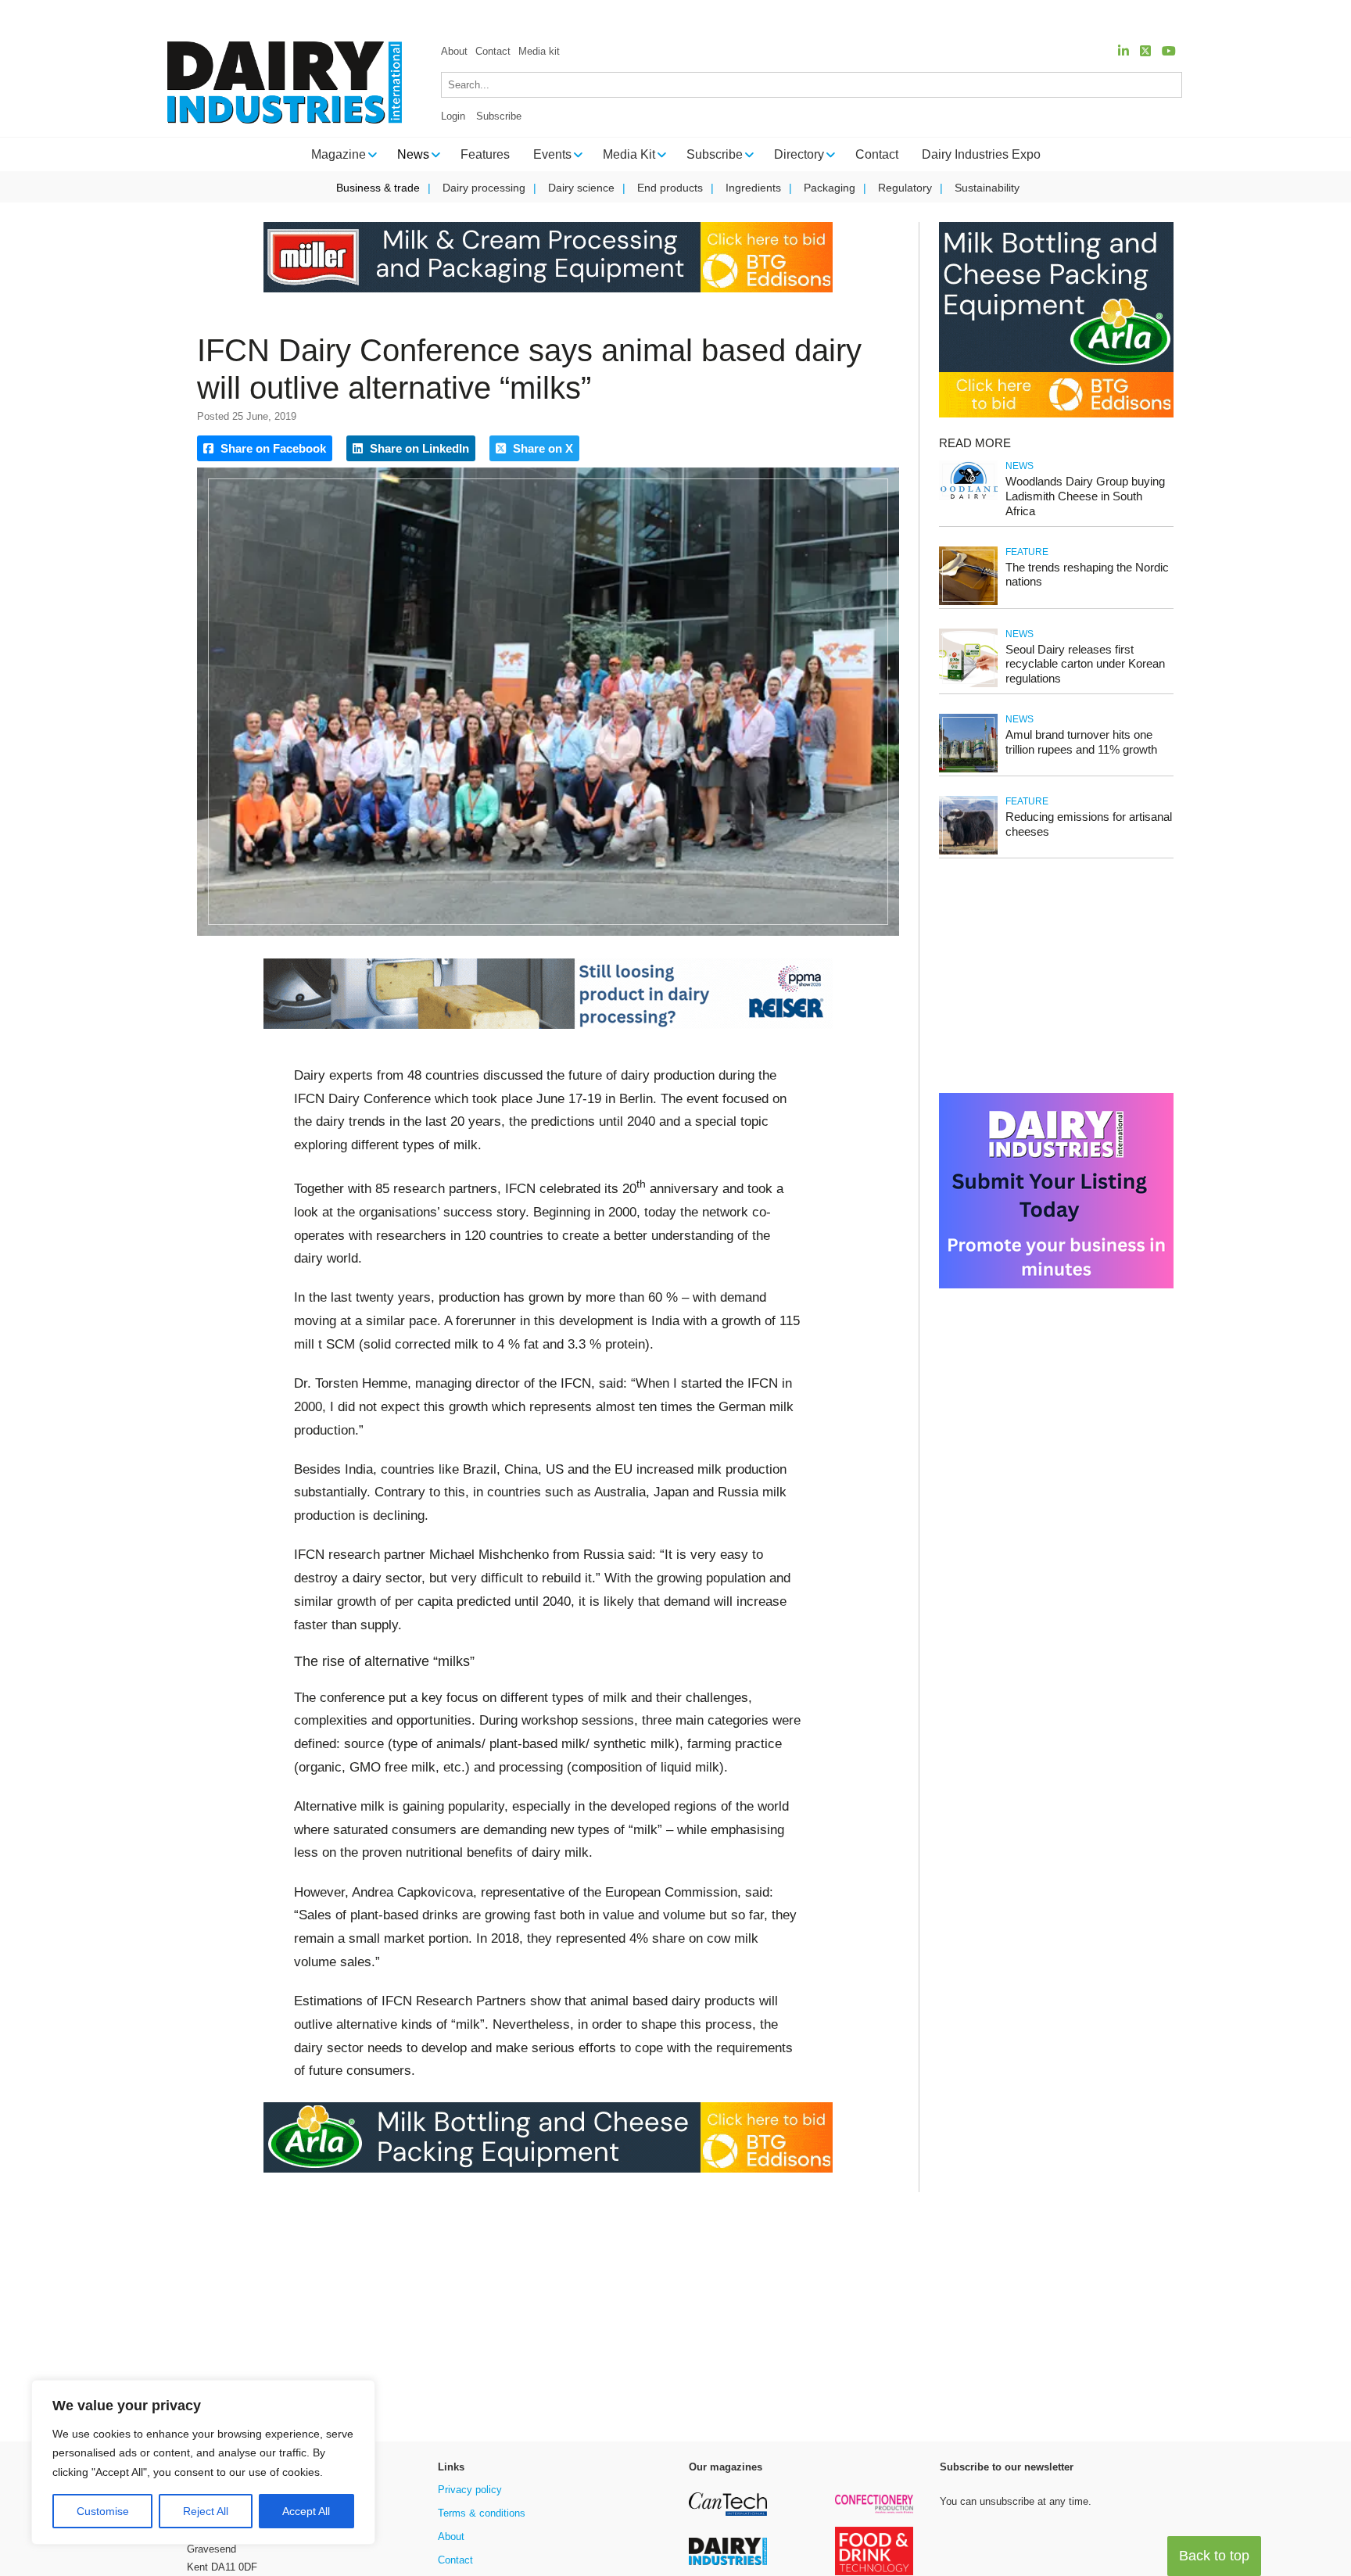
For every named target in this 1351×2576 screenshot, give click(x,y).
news (1020, 466)
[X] (1145, 51)
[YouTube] (1169, 51)
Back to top (1214, 2556)
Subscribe (499, 116)
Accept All (306, 2511)
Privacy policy (470, 2490)
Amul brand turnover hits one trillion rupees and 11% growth (1081, 742)
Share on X (541, 448)
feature (1027, 552)
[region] (203, 2463)
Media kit (539, 51)
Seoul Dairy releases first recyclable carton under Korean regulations (1085, 664)
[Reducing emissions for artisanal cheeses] (968, 852)
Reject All (206, 2511)
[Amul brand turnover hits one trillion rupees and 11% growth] (968, 770)
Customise (103, 2511)
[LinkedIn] (1123, 51)
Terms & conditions (482, 2513)
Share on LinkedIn (418, 448)
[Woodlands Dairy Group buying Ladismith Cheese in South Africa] (968, 497)
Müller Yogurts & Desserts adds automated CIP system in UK (727, 16)
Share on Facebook (272, 448)
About (454, 51)
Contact (493, 51)
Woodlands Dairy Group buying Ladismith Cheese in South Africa (1085, 496)
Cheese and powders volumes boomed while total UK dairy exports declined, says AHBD (319, 16)
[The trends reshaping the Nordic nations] (968, 602)
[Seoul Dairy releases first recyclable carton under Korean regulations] (968, 684)
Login (453, 116)
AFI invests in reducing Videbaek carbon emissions (1042, 16)
